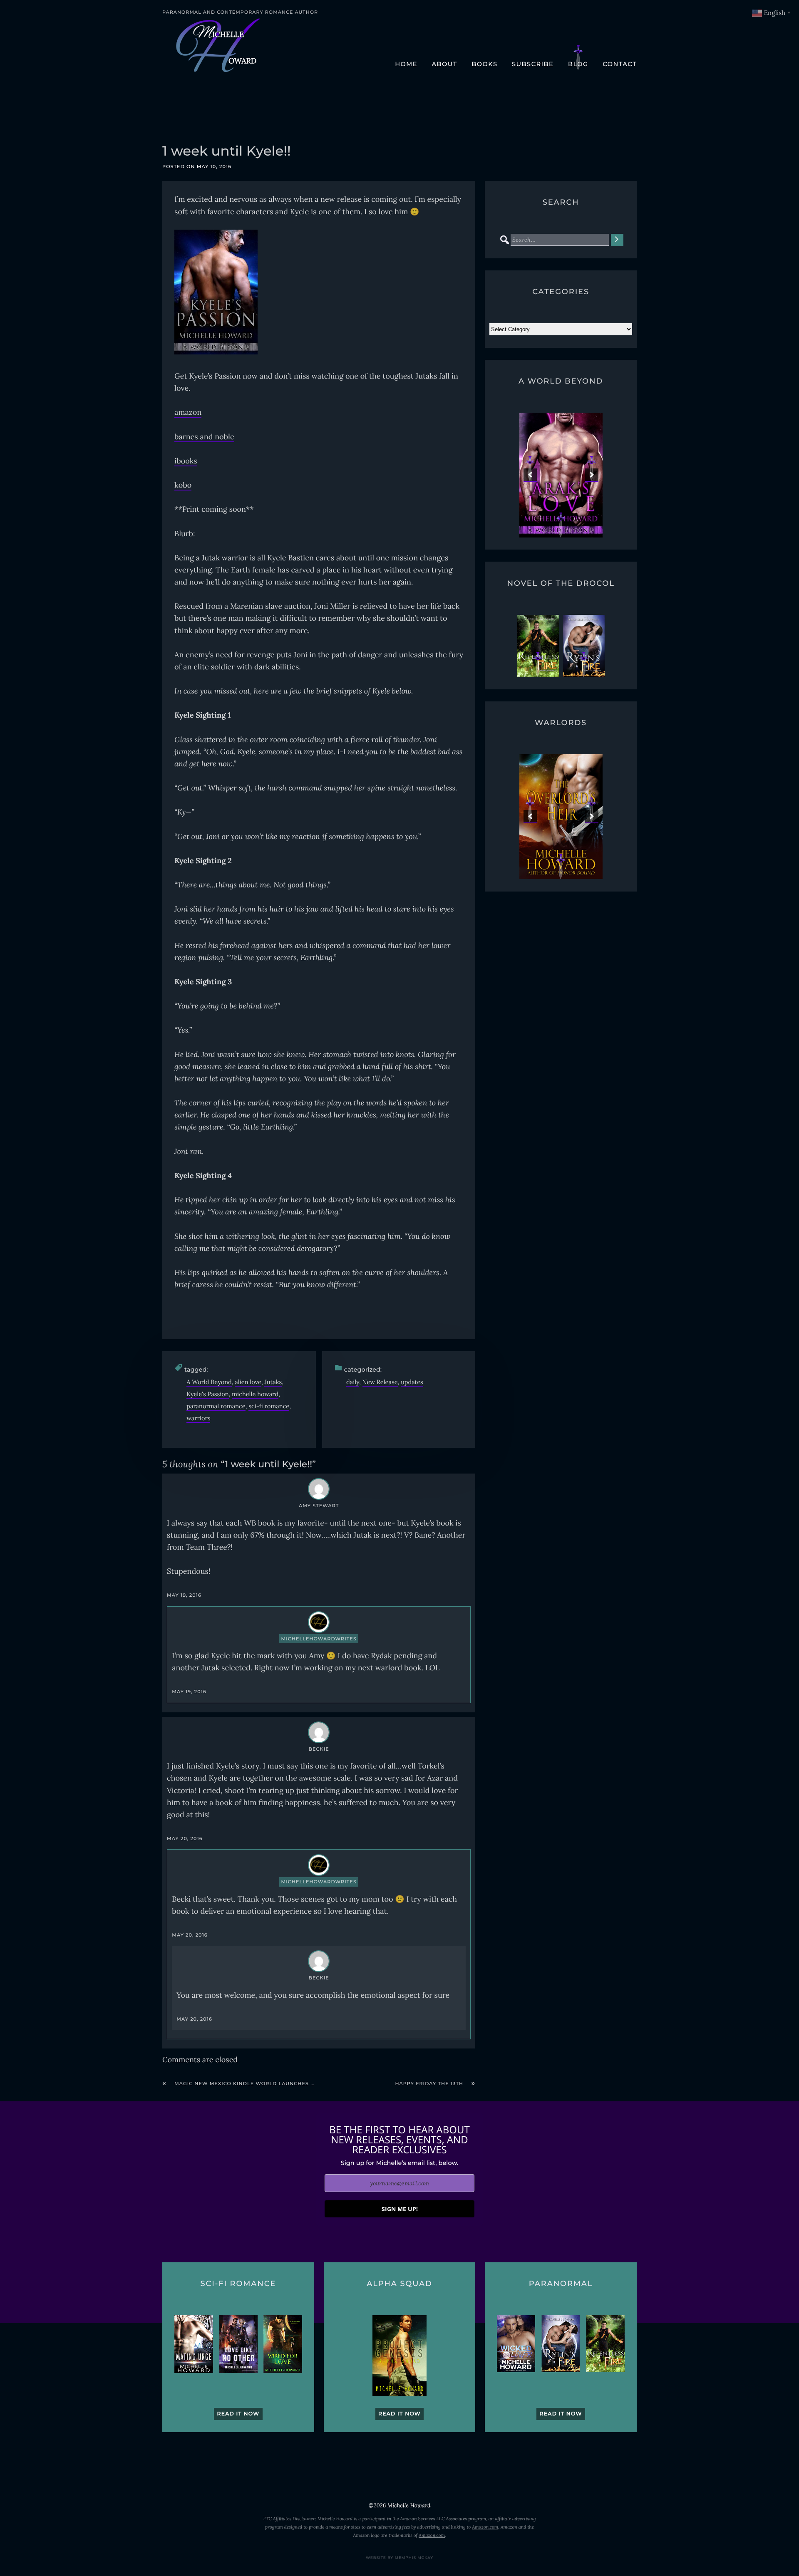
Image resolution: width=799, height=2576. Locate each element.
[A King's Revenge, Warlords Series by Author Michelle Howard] (561, 817)
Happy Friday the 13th (429, 2083)
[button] (530, 475)
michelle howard (255, 1394)
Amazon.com (485, 2527)
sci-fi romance (269, 1406)
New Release (380, 1382)
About (444, 64)
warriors (198, 1418)
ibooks (186, 461)
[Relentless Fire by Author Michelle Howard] (538, 646)
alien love (248, 1382)
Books (484, 64)
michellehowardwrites (319, 1639)
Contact (620, 64)
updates (412, 1382)
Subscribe (533, 64)
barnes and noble (204, 437)
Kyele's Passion (207, 1394)
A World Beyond (209, 1382)
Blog (578, 64)
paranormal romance (216, 1406)
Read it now (238, 2414)
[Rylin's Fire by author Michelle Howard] (584, 646)
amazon (188, 412)
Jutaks (273, 1382)
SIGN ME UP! (400, 2209)
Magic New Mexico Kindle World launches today (252, 2083)
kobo (183, 485)
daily (353, 1382)
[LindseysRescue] (561, 475)
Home (406, 64)
